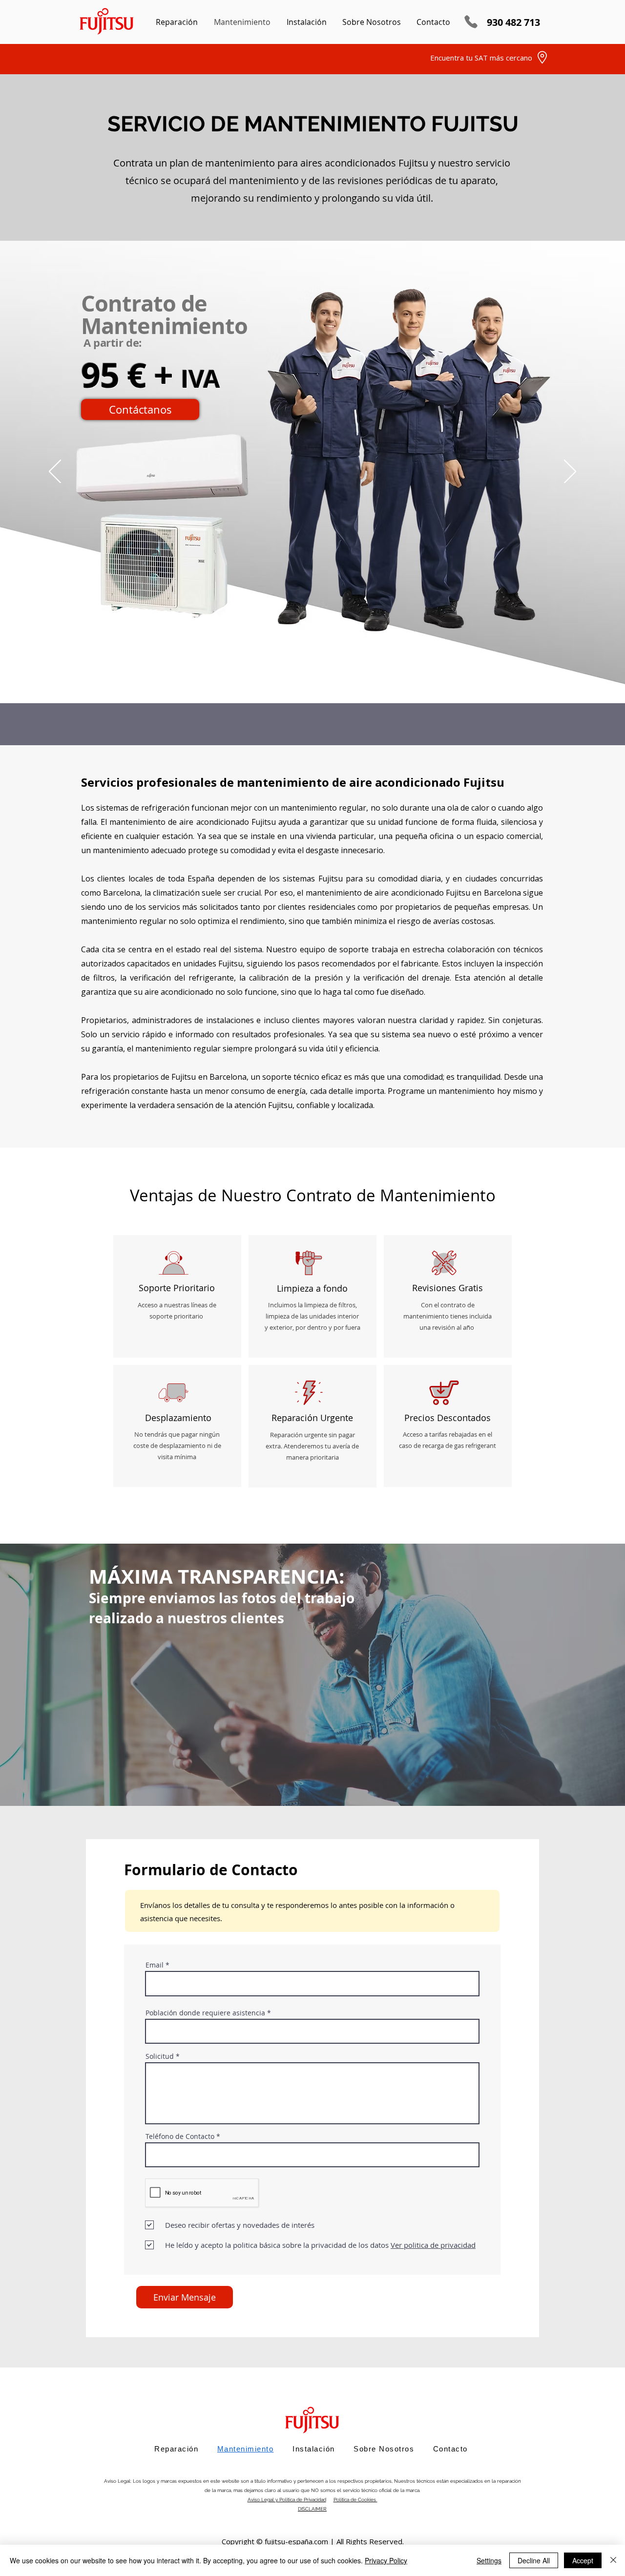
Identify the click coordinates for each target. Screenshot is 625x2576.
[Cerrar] (613, 2560)
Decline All (534, 2560)
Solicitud (160, 2056)
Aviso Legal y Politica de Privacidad (287, 2500)
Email (155, 1965)
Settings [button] (489, 2560)
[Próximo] (570, 472)
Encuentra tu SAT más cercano (481, 58)
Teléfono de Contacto (180, 2136)
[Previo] (55, 472)
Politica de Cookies (355, 2500)
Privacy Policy (386, 2560)
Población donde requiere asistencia (205, 2013)
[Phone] (471, 22)
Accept (583, 2560)
